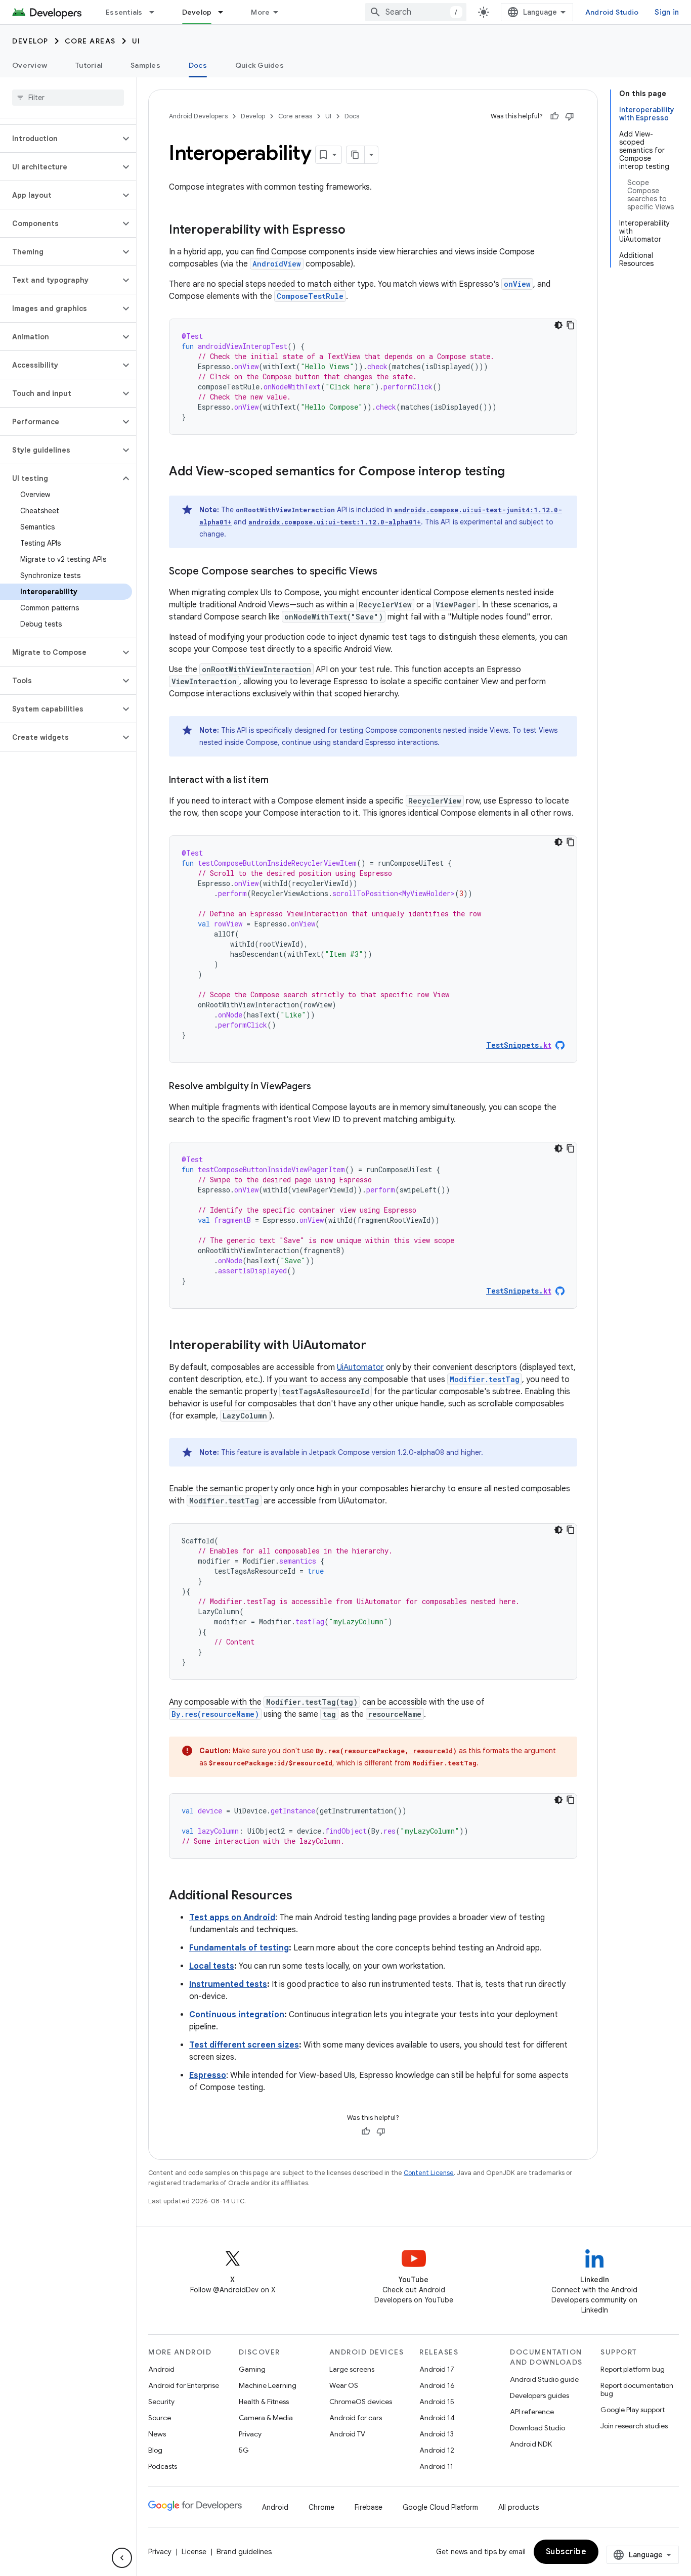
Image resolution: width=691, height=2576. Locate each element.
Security (161, 2402)
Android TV (347, 2434)
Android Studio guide (544, 2379)
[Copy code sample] (571, 325)
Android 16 (437, 2385)
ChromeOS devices (361, 2402)
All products (519, 2507)
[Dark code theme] (558, 325)
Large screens (352, 2369)
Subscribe (566, 2552)
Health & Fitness (264, 2402)
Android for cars (356, 2418)
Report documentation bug (637, 2389)
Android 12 (437, 2450)
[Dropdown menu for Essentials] (156, 12)
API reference (532, 2412)
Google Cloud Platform (440, 2507)
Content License (429, 2173)
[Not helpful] (570, 116)
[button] (60, 139)
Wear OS (344, 2385)
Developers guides (539, 2395)
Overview (30, 65)
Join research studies (634, 2426)
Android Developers (198, 116)
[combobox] (416, 12)
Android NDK (531, 2444)
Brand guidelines (244, 2552)
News (157, 2434)
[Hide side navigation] (122, 2558)
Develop (197, 12)
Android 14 (437, 2418)
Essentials (124, 12)
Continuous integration (237, 2015)
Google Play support (633, 2410)
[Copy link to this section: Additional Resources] (303, 1896)
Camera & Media (266, 2418)
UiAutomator (360, 1367)
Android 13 (437, 2434)
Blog (155, 2450)
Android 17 (437, 2369)
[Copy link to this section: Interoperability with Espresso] (356, 231)
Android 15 (437, 2402)
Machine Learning (268, 2385)
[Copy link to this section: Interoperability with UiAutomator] (376, 1346)
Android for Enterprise (184, 2385)
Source (160, 2418)
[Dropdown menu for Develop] (225, 12)
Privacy (250, 2434)
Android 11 (436, 2466)
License (194, 2552)
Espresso (208, 2075)
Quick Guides (260, 65)
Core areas (90, 41)
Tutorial (89, 65)
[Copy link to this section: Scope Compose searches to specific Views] (387, 572)
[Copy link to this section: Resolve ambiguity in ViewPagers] (321, 1087)
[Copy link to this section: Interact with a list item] (279, 781)
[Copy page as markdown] (356, 155)
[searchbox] (68, 98)
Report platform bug (633, 2369)
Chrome (321, 2507)
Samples (145, 65)
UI (136, 41)
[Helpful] (554, 116)
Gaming (252, 2369)
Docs (198, 65)
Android (161, 2369)
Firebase (369, 2507)
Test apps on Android (232, 1918)
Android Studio (612, 12)
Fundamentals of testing (239, 1948)
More (260, 12)
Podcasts (163, 2466)
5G (244, 2450)
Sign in (667, 12)
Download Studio (537, 2428)
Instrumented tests (228, 1984)
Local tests (212, 1966)
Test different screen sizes (244, 2045)
